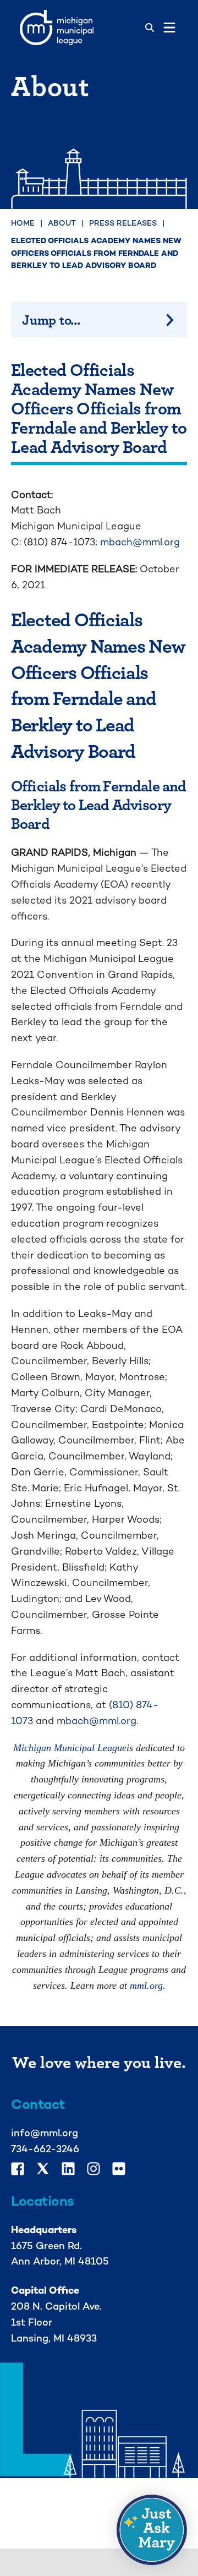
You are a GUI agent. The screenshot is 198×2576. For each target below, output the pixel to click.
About (62, 223)
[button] (152, 2530)
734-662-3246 (45, 2149)
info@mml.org (45, 2133)
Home (23, 223)
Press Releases (123, 223)
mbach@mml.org (140, 542)
